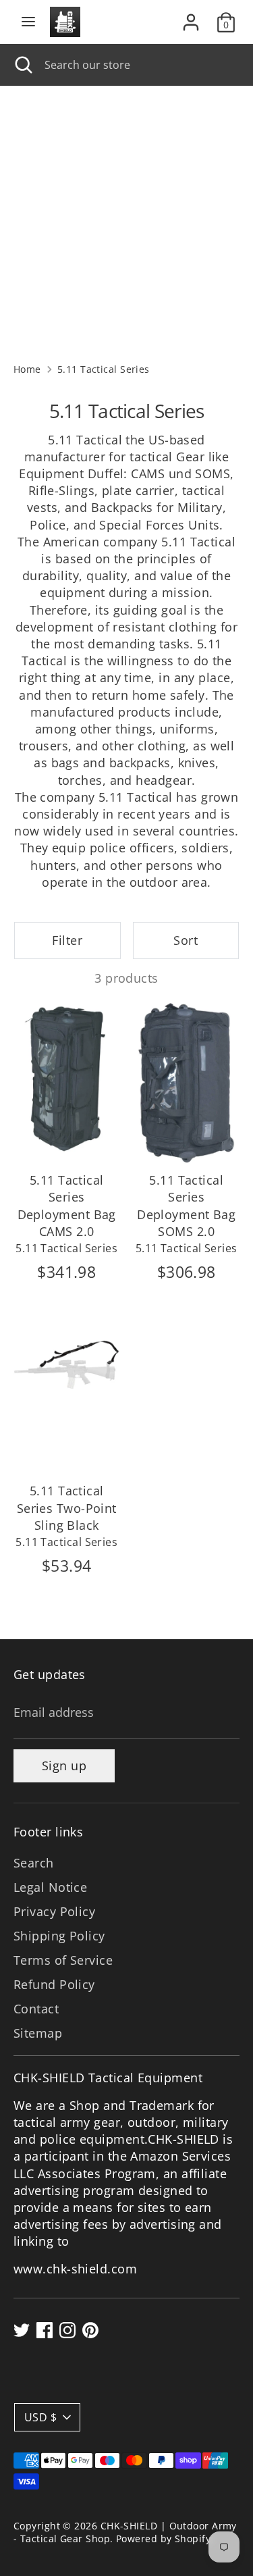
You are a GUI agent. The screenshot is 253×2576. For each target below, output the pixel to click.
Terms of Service (63, 1960)
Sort (186, 940)
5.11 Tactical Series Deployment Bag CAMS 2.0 (67, 1206)
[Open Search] (22, 65)
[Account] (191, 17)
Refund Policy (54, 1984)
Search (34, 1863)
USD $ (40, 2417)
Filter (67, 940)
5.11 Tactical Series (104, 369)
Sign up (64, 1766)
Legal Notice (50, 1887)
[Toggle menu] (28, 22)
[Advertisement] (126, 219)
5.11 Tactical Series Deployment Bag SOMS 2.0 (186, 1206)
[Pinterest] (90, 2330)
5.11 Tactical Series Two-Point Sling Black (67, 1508)
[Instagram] (67, 2330)
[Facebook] (45, 2330)
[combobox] (139, 65)
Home (27, 369)
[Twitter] (22, 2330)
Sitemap (38, 2033)
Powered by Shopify (163, 2539)
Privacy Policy (54, 1911)
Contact (36, 2009)
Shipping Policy (59, 1936)
